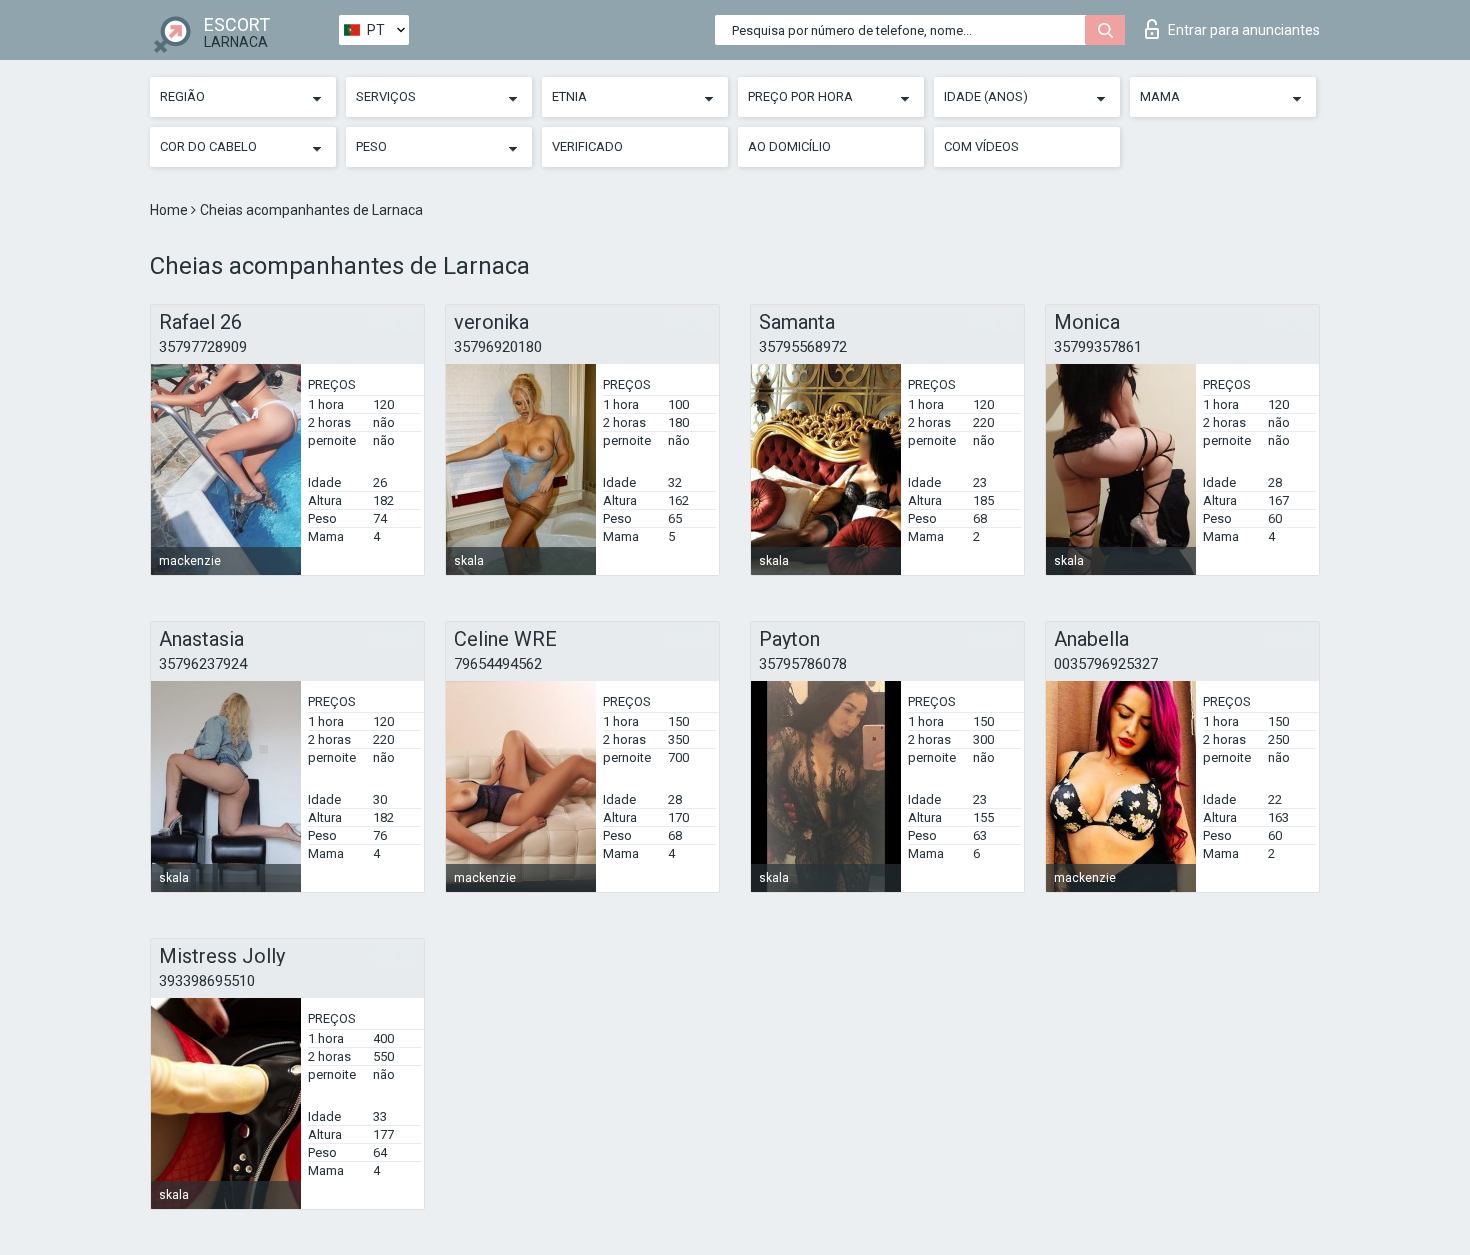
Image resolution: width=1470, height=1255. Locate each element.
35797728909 (203, 347)
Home (170, 210)
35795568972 (803, 347)
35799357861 (1098, 347)
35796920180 (498, 347)
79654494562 (498, 664)
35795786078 (803, 664)
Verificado (587, 146)
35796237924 (203, 664)
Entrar (1244, 30)
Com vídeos (981, 146)
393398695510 (207, 981)
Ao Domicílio (789, 146)
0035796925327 (1106, 664)
